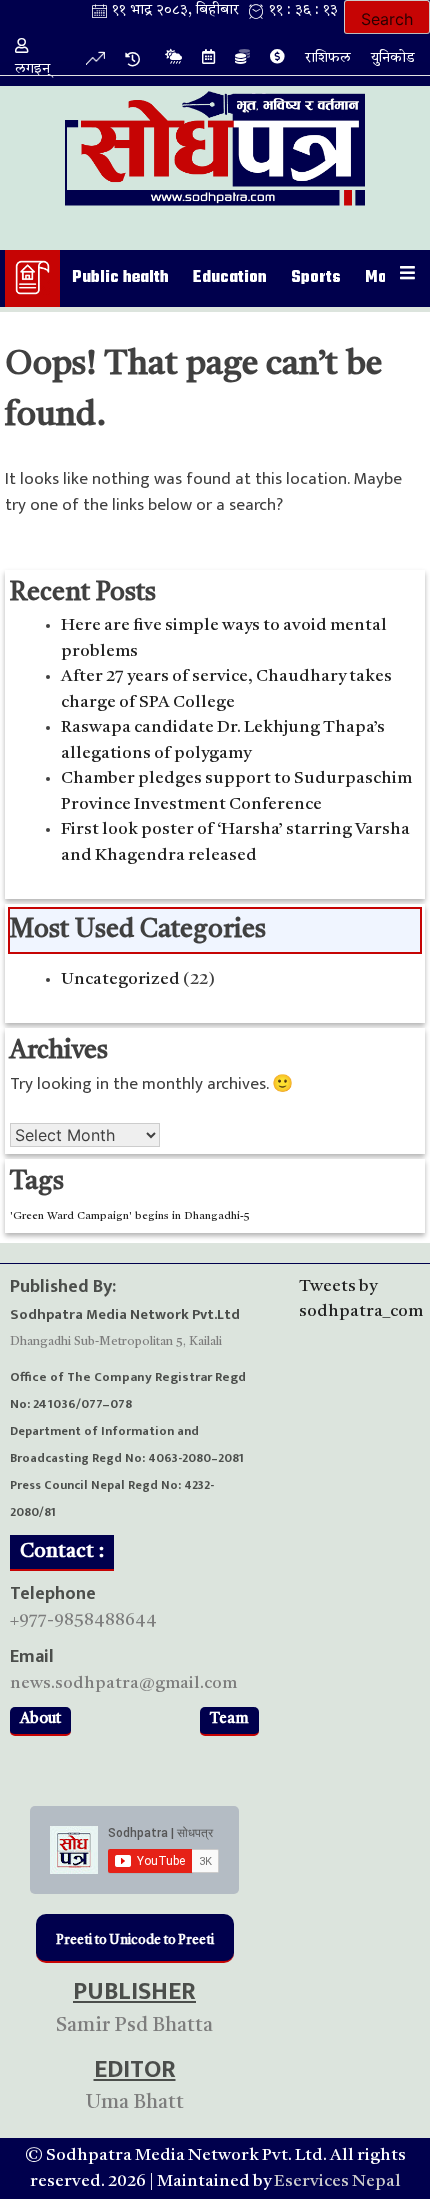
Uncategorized (120, 979)
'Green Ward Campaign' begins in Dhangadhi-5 (130, 1216)
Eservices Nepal (337, 2181)
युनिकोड (393, 58)
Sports (316, 278)
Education (230, 278)
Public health (120, 278)
